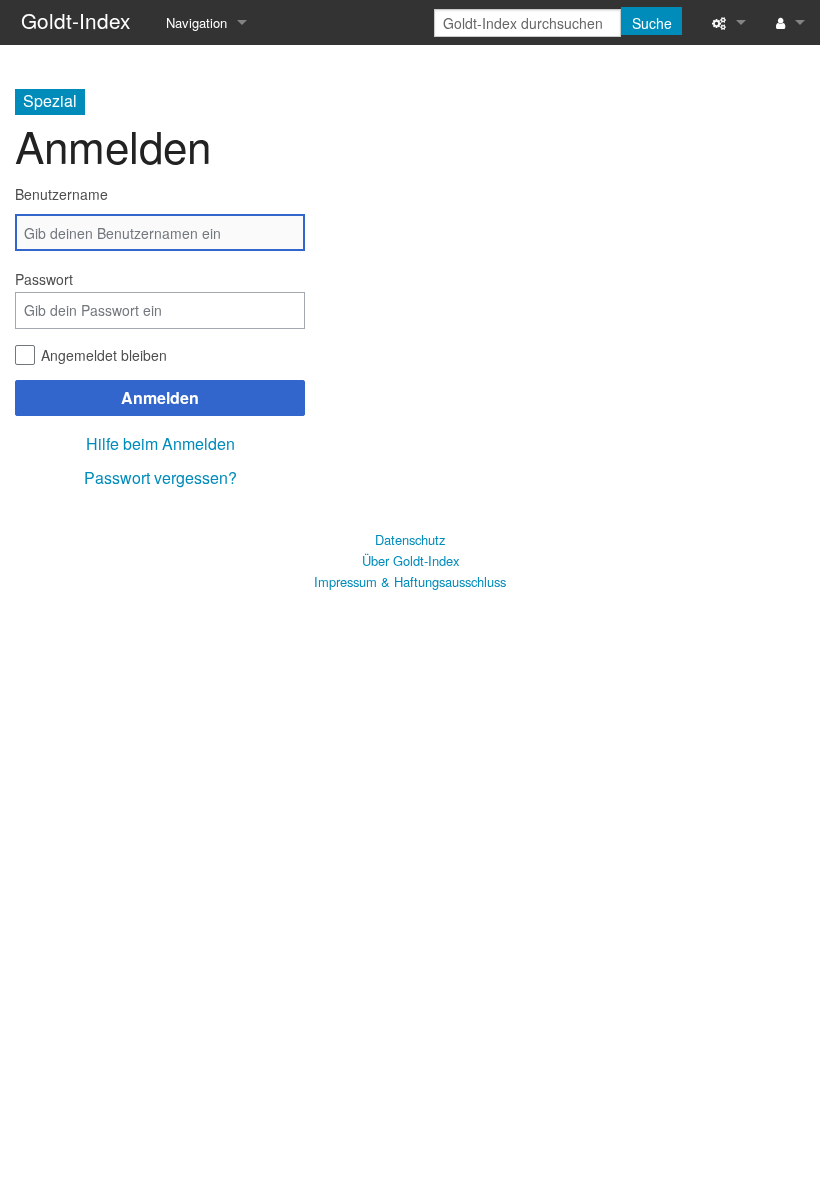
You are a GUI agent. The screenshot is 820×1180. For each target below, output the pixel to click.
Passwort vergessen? (160, 477)
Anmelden (160, 397)
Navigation (196, 22)
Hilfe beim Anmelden (160, 443)
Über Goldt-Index (410, 560)
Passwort (44, 279)
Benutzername (61, 194)
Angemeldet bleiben (104, 355)
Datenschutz (410, 539)
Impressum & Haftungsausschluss (410, 581)
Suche (652, 23)
